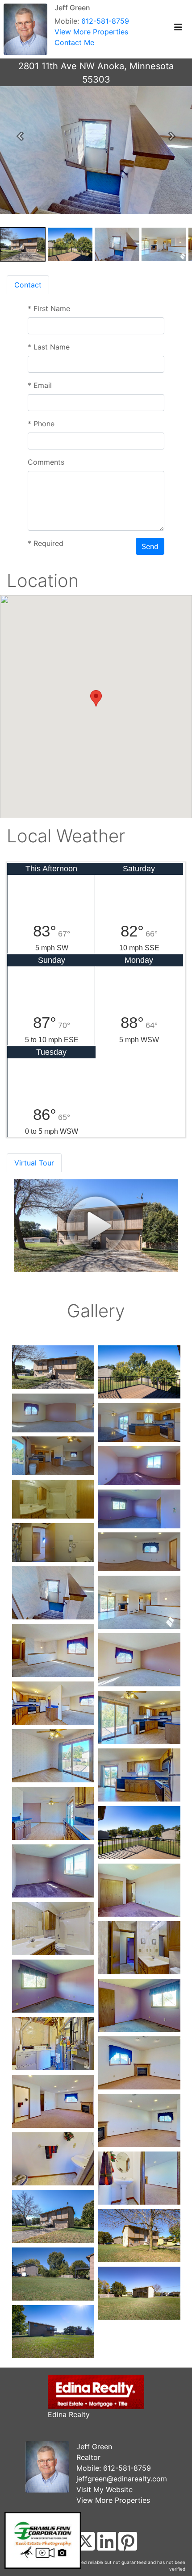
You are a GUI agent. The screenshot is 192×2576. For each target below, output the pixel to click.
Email (40, 385)
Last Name (49, 347)
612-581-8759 (105, 21)
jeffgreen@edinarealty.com (122, 2479)
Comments (46, 462)
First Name (49, 308)
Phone (41, 424)
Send (150, 546)
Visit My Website (104, 2489)
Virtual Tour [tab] (34, 1163)
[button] (20, 136)
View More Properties (91, 32)
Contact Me (74, 42)
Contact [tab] (28, 285)
